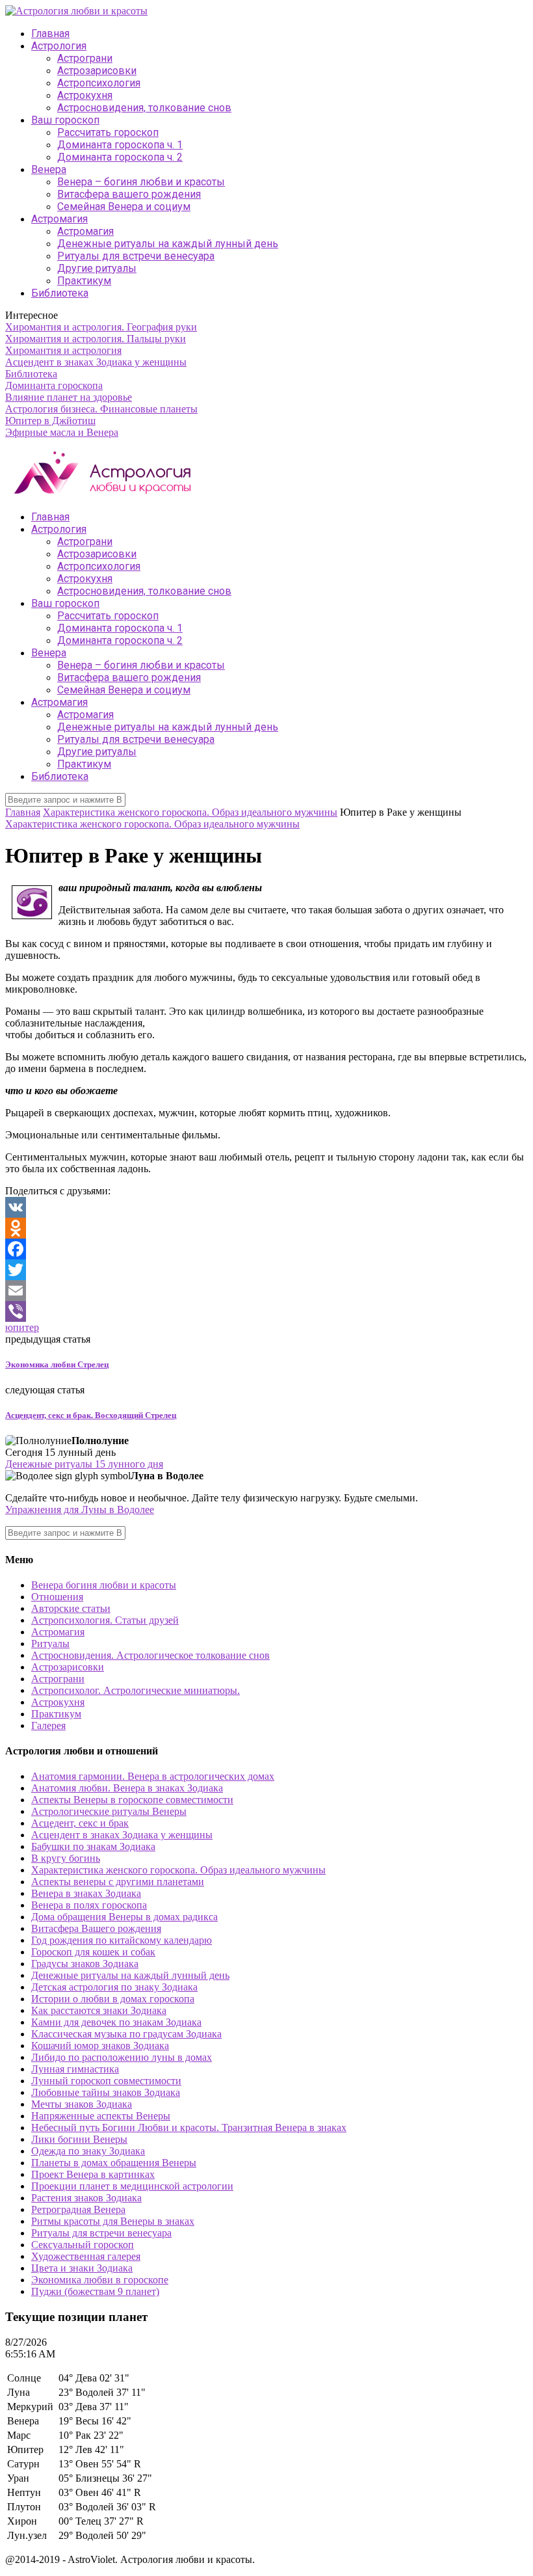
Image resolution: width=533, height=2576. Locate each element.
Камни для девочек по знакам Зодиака (116, 2022)
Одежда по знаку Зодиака (88, 2151)
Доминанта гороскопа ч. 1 (120, 145)
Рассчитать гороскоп (108, 132)
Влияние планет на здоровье (69, 397)
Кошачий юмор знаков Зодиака (100, 2046)
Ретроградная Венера (78, 2209)
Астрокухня (85, 95)
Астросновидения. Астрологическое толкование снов (150, 1655)
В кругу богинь (66, 1858)
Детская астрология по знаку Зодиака (114, 1987)
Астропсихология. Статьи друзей (105, 1620)
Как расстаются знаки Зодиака (99, 2010)
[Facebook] (266, 1249)
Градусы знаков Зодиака (85, 1964)
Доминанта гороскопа (54, 385)
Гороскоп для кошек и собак (93, 1952)
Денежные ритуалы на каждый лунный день (168, 244)
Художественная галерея (86, 2256)
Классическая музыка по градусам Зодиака (126, 2034)
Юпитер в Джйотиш (50, 421)
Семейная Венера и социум (124, 207)
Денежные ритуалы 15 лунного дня (84, 1464)
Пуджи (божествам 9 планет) (95, 2291)
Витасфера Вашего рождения (96, 1928)
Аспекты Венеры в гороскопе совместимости (132, 1800)
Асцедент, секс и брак (80, 1823)
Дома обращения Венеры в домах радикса (124, 1917)
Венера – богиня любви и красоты (141, 182)
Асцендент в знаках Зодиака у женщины (96, 362)
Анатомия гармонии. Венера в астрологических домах (153, 1776)
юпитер (22, 1327)
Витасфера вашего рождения (129, 194)
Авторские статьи (71, 1608)
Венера (49, 169)
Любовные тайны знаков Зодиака (106, 2092)
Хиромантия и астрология (63, 350)
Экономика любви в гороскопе (100, 2280)
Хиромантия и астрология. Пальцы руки (96, 339)
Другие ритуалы (97, 268)
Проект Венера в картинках (93, 2174)
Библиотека (60, 293)
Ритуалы (50, 1644)
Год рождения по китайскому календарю (122, 1940)
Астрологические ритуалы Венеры (109, 1811)
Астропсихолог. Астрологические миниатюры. (136, 1690)
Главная (50, 34)
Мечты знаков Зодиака (82, 2104)
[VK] (266, 1207)
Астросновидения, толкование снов (144, 108)
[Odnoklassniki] (266, 1228)
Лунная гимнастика (75, 2069)
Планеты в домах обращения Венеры (114, 2163)
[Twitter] (266, 1270)
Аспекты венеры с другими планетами (118, 1882)
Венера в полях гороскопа (89, 1905)
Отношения (57, 1597)
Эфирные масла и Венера (62, 432)
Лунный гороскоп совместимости (106, 2081)
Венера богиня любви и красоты (104, 1585)
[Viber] (266, 1311)
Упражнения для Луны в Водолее (80, 1509)
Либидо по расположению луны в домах (122, 2057)
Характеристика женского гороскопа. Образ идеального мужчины (190, 812)
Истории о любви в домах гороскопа (113, 1999)
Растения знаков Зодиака (86, 2198)
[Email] (266, 1291)
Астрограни (85, 58)
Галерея (48, 1725)
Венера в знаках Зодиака (86, 1893)
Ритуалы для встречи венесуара (136, 256)
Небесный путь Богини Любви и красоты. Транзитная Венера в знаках (189, 2127)
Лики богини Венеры (79, 2139)
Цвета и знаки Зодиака (82, 2268)
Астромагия (59, 219)
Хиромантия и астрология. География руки (101, 327)
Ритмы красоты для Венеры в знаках (113, 2221)
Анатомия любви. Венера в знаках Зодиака (127, 1788)
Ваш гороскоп (65, 120)
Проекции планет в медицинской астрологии (132, 2186)
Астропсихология (99, 83)
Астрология (59, 46)
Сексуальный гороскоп (83, 2245)
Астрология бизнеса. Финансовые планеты (101, 409)
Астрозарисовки (97, 71)
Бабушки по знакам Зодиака (93, 1846)
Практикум (84, 281)
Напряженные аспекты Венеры (101, 2116)
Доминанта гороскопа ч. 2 (120, 157)
